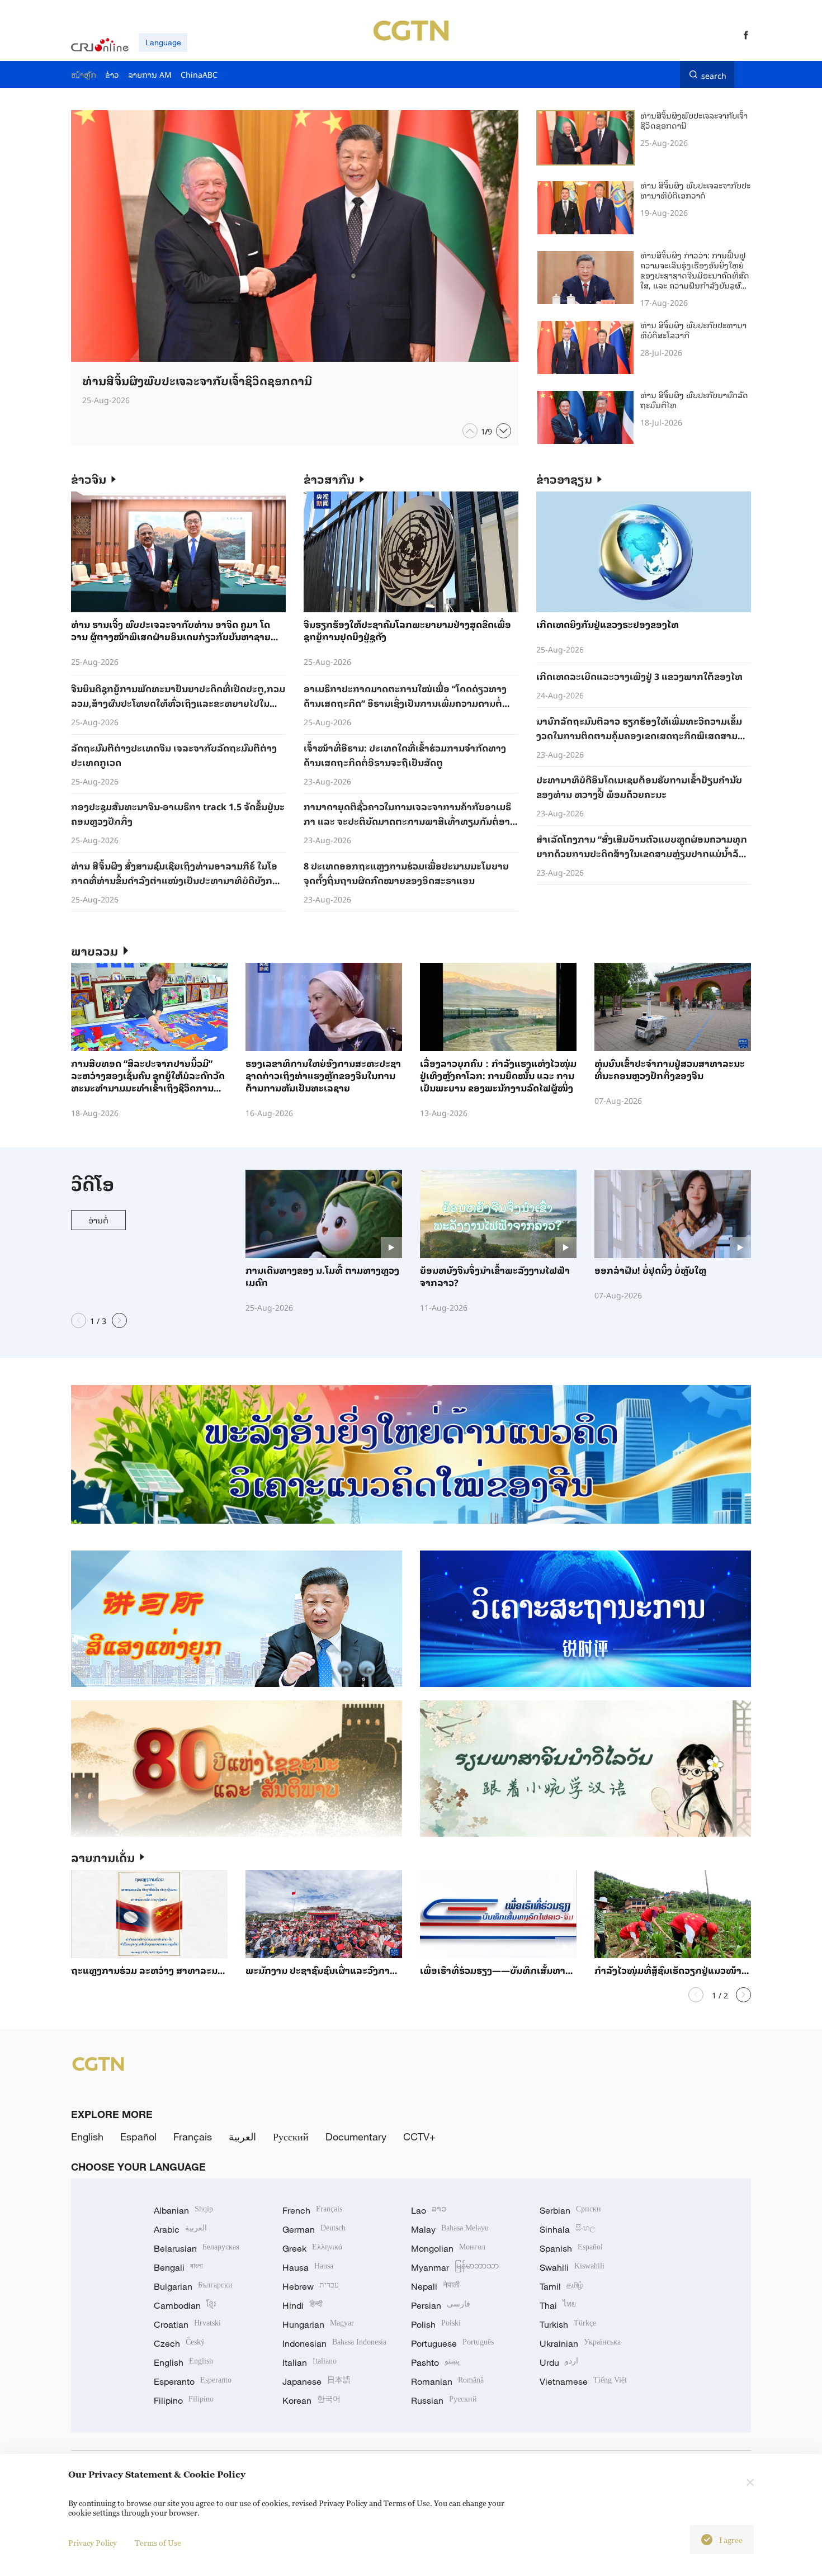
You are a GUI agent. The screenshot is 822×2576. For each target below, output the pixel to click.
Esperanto (193, 2381)
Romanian (447, 2381)
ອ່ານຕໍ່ (98, 1220)
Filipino (184, 2400)
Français (193, 2137)
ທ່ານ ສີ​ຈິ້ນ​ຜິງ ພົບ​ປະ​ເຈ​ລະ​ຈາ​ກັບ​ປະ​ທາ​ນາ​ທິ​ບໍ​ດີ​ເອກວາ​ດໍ (695, 190)
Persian (441, 2305)
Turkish (568, 2324)
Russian (444, 2400)
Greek (312, 2248)
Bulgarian (193, 2286)
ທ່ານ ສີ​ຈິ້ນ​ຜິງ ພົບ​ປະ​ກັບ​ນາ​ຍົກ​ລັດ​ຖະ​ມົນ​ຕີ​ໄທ (694, 400)
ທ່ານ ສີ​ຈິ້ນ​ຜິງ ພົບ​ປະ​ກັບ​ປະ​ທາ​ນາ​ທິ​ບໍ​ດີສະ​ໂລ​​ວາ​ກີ (693, 330)
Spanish (571, 2248)
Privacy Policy (93, 2543)
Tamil (561, 2286)
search (714, 74)
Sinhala (568, 2229)
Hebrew (311, 2286)
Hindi (303, 2305)
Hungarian (318, 2324)
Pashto (435, 2362)
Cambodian (185, 2305)
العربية (242, 2137)
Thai (558, 2305)
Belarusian (197, 2248)
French (312, 2210)
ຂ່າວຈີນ (89, 479)
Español (138, 2137)
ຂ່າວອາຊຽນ (564, 479)
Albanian (183, 2210)
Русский (291, 2137)
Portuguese (452, 2343)
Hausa (308, 2267)
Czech (179, 2343)
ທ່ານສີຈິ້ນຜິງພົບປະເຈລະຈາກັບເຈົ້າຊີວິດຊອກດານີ (694, 120)
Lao (429, 2210)
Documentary (356, 2137)
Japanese (316, 2381)
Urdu (559, 2362)
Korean (311, 2400)
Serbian (570, 2210)
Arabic (180, 2229)
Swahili (572, 2267)
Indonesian (334, 2343)
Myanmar (455, 2267)
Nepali (435, 2286)
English (87, 2137)
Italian (310, 2362)
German (314, 2229)
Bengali (178, 2267)
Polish (436, 2324)
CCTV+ (419, 2137)
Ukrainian (580, 2343)
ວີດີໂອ (93, 1183)
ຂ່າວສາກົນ (329, 479)
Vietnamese (583, 2381)
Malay (450, 2229)
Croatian (187, 2324)
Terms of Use (158, 2543)
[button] (470, 431)
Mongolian (448, 2248)
